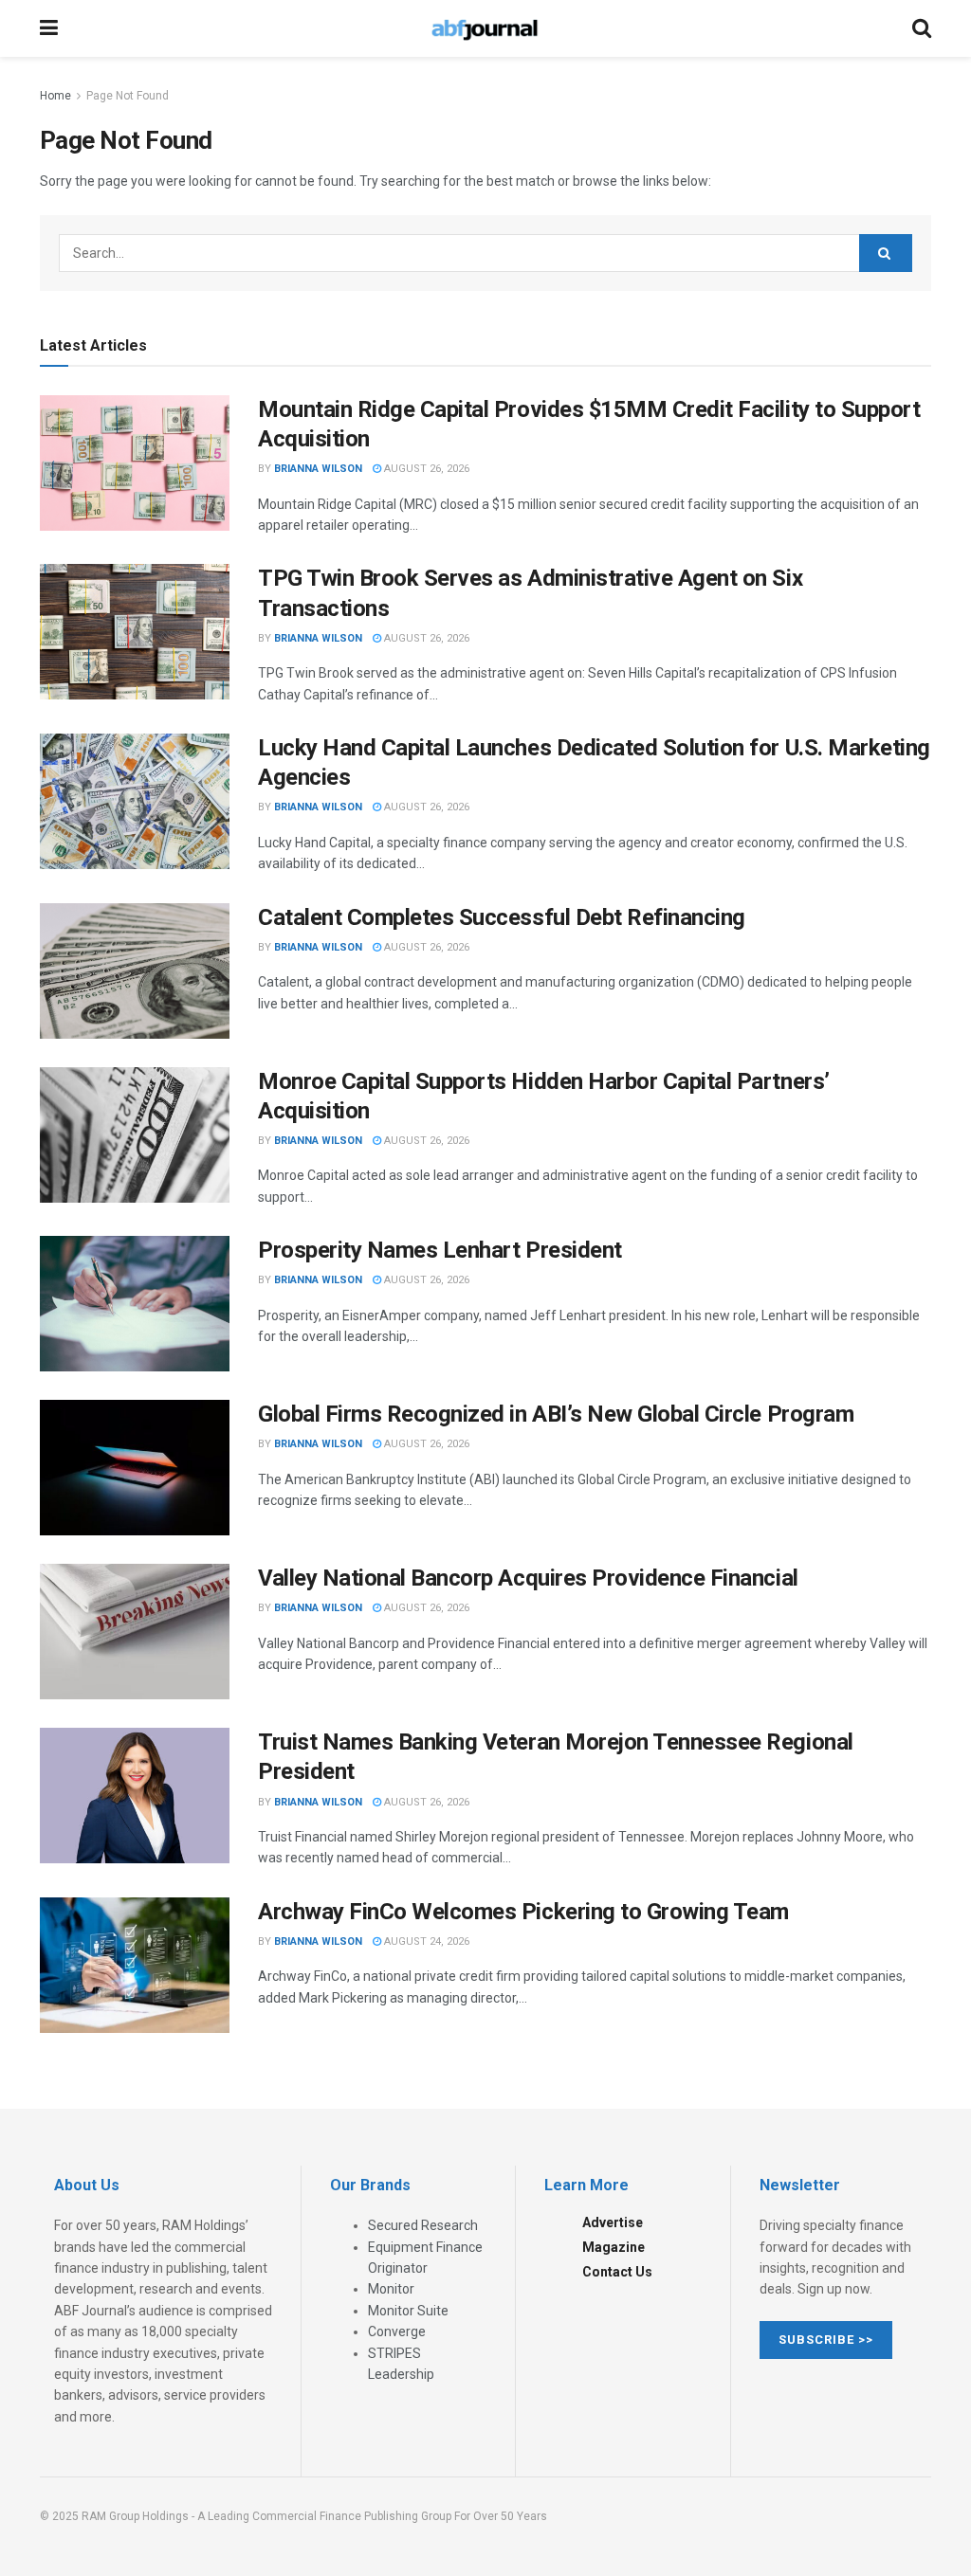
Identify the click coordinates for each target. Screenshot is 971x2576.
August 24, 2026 (425, 1941)
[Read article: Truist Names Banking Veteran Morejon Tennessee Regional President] (135, 1796)
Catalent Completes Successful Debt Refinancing (502, 917)
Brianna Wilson (318, 469)
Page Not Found (128, 96)
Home (55, 96)
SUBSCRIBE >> (826, 2340)
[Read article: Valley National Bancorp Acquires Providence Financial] (135, 1632)
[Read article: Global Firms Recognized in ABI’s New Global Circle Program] (135, 1468)
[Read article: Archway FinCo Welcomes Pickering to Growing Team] (135, 1965)
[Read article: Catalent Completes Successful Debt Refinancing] (135, 971)
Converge (397, 2331)
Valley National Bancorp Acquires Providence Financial (528, 1578)
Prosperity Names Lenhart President (440, 1250)
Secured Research (423, 2225)
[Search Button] (922, 28)
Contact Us (617, 2272)
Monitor (391, 2289)
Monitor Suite (408, 2311)
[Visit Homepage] (485, 28)
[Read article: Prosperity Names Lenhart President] (135, 1304)
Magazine (614, 2247)
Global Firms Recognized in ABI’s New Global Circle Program (556, 1414)
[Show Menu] (49, 28)
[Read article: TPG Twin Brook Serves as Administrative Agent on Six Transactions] (135, 632)
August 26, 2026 (425, 469)
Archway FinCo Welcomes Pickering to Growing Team (523, 1912)
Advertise (613, 2222)
